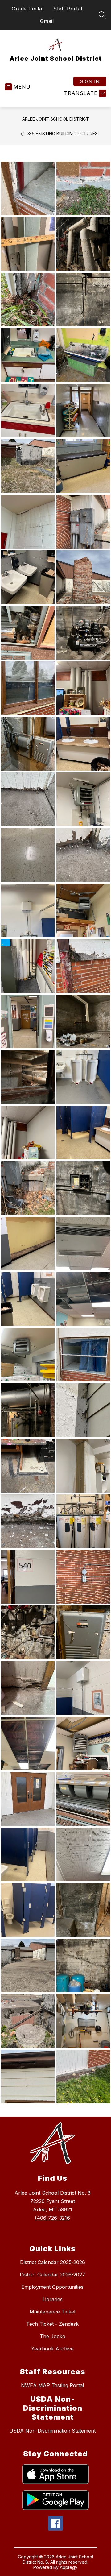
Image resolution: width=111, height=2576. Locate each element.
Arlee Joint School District (56, 119)
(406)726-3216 (52, 2218)
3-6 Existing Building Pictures (63, 133)
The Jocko (53, 2336)
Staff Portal (68, 9)
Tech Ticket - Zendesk (52, 2324)
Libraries (53, 2299)
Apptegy (69, 2567)
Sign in (90, 81)
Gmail (47, 21)
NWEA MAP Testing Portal (52, 2385)
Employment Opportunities (52, 2287)
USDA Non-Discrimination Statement (52, 2431)
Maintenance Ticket (53, 2312)
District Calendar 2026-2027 (52, 2275)
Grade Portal (28, 9)
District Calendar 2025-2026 (53, 2262)
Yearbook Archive (52, 2349)
